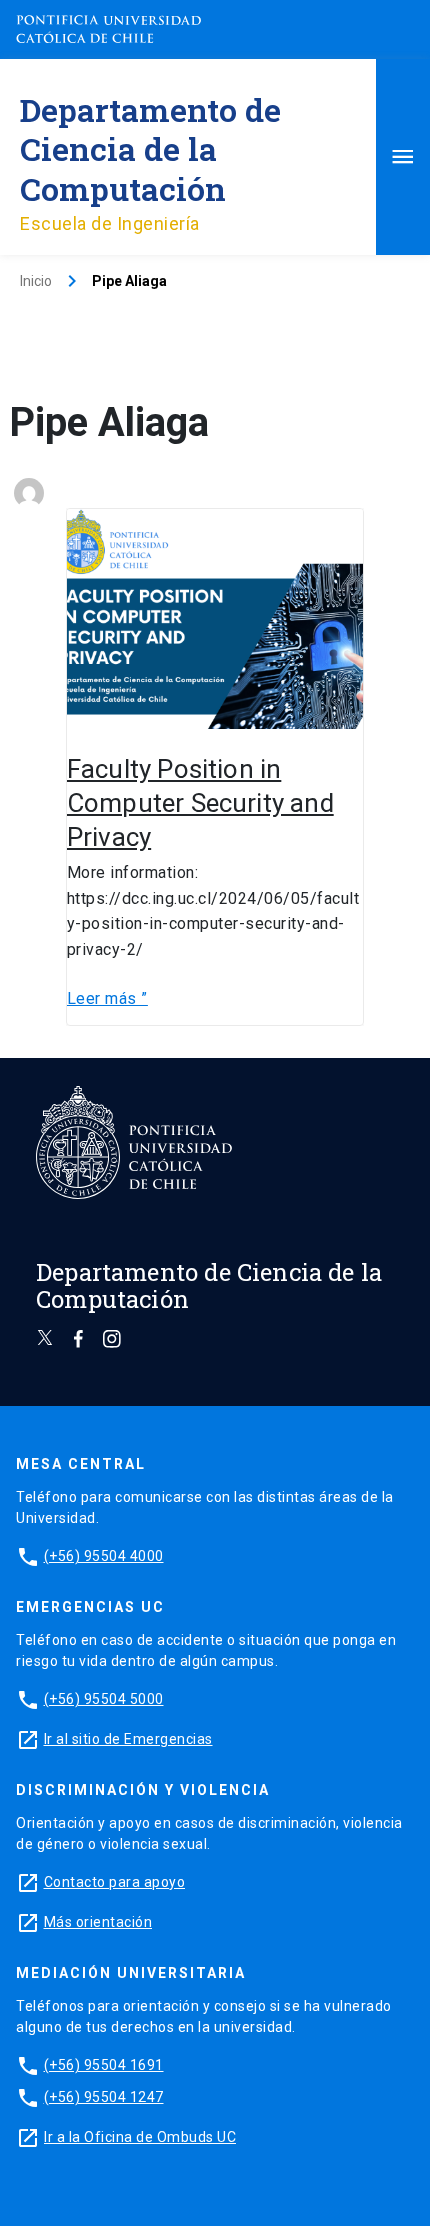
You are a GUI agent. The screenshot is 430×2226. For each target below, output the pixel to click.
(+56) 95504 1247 (104, 2097)
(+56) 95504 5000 (104, 1699)
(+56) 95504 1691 (104, 2065)
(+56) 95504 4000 (104, 1556)
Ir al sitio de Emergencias (128, 1739)
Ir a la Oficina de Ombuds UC (140, 2137)
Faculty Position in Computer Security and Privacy (200, 803)
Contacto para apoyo (115, 1882)
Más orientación (98, 1922)
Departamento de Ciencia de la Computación (150, 148)
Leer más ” (107, 997)
